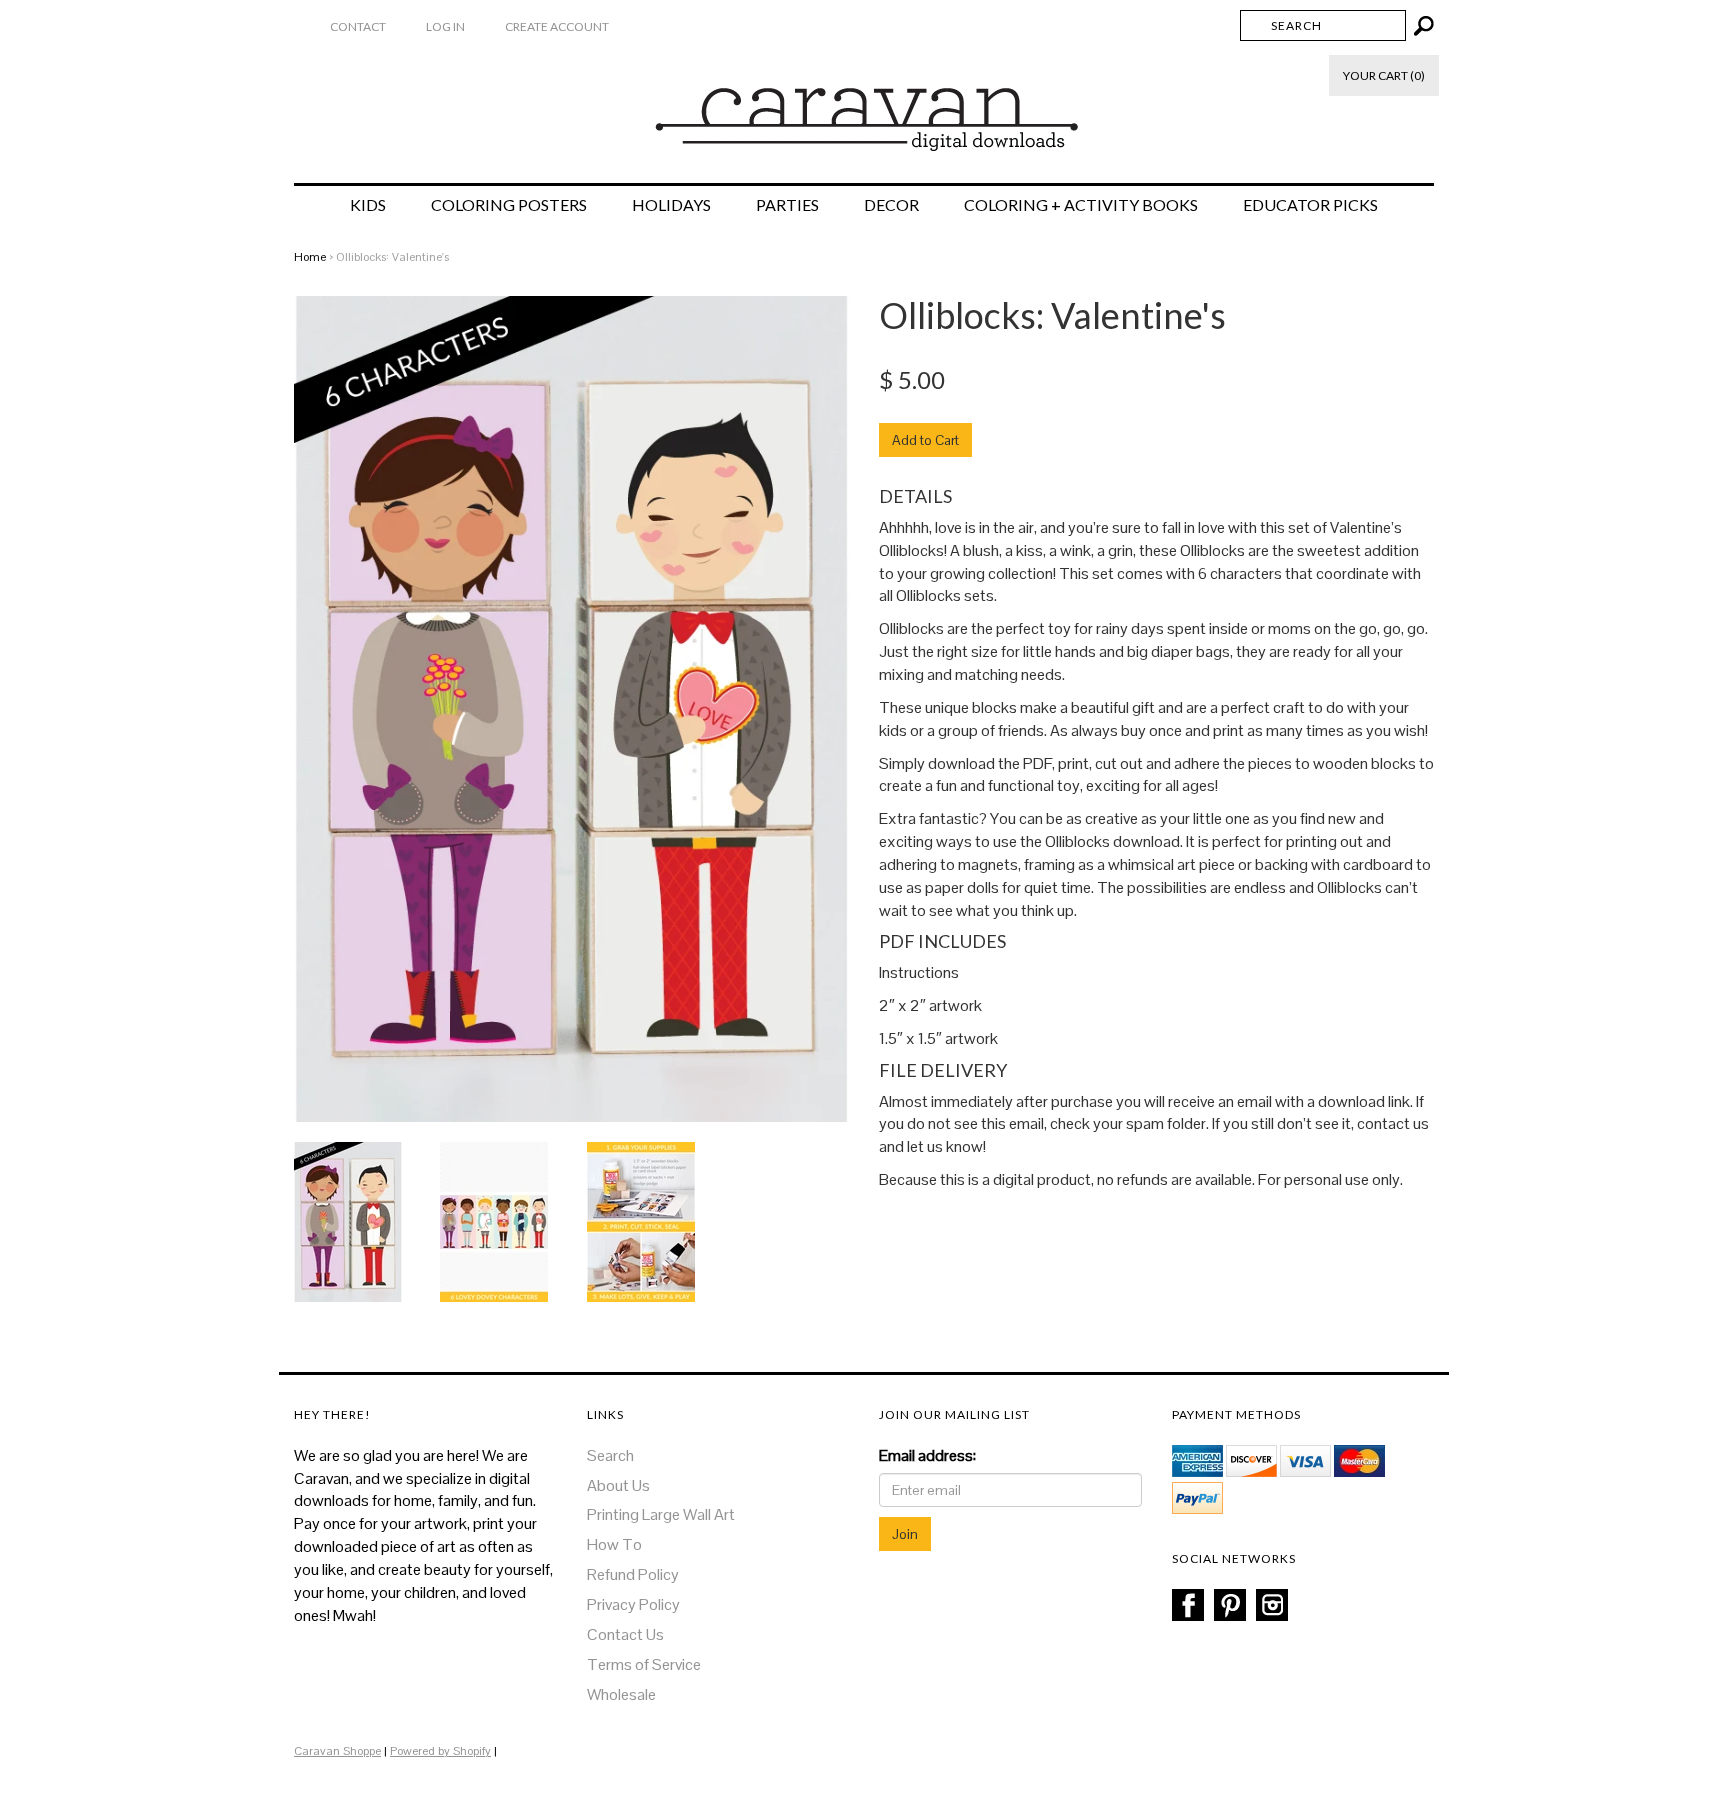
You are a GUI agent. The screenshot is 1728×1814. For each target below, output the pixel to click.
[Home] (864, 109)
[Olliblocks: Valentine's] (348, 1220)
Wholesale (621, 1694)
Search (610, 1455)
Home (310, 257)
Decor (891, 205)
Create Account (557, 26)
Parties (787, 205)
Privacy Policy (633, 1604)
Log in (445, 26)
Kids (368, 205)
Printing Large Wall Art (661, 1514)
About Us (618, 1485)
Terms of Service (644, 1664)
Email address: (927, 1455)
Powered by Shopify (440, 1751)
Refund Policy (633, 1574)
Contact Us (625, 1634)
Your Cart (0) (1384, 75)
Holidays (671, 205)
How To (614, 1544)
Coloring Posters (509, 205)
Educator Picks (1310, 205)
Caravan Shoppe (337, 1751)
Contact (358, 26)
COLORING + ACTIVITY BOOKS (1081, 205)
